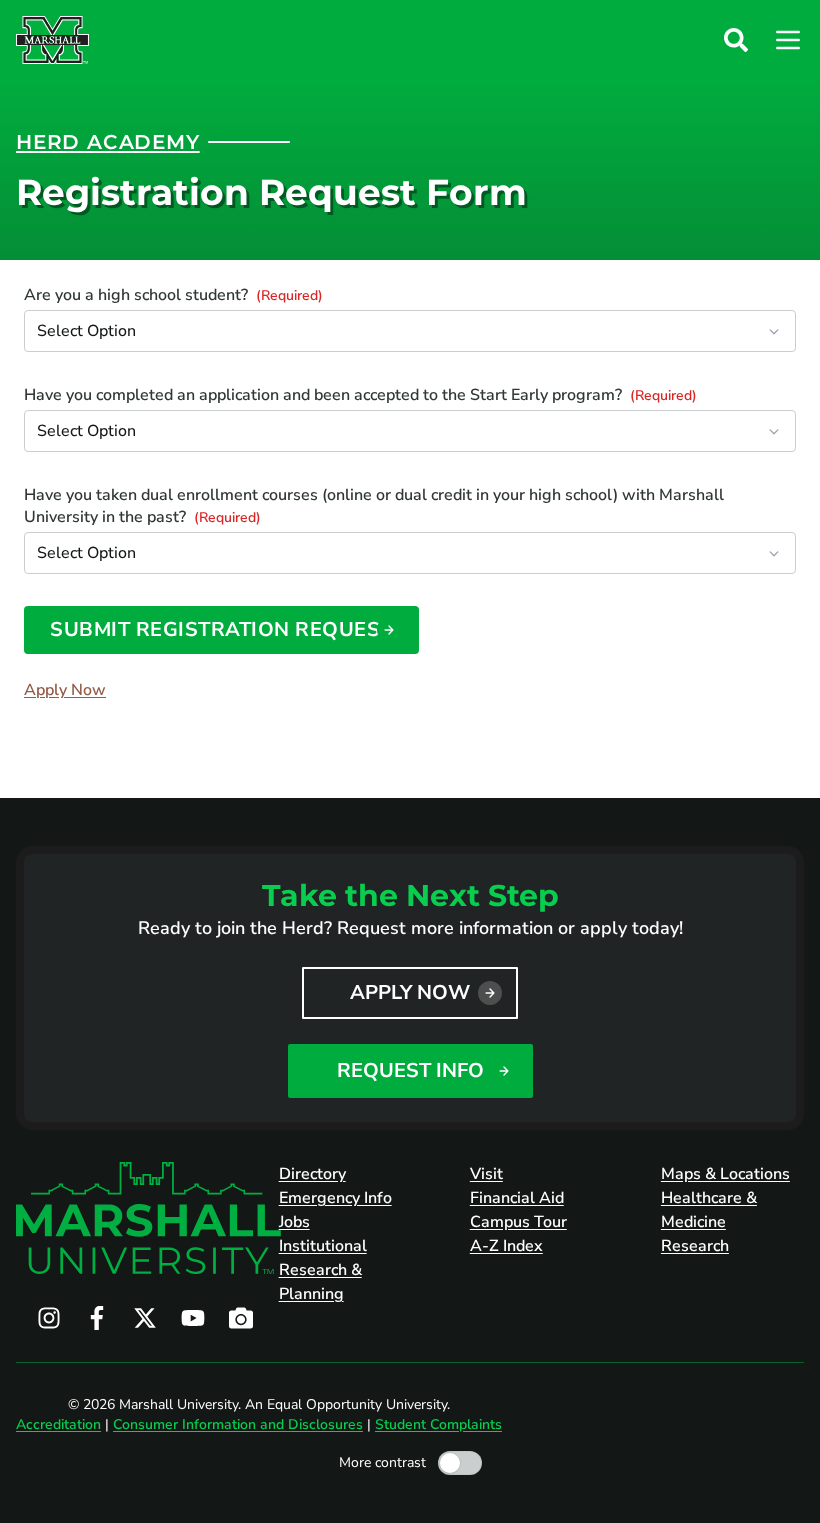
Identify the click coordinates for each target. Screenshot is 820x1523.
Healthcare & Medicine (709, 1210)
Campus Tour (518, 1222)
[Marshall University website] (52, 40)
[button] (736, 40)
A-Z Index (506, 1246)
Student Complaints (438, 1424)
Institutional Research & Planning (323, 1270)
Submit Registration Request (221, 629)
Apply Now (65, 690)
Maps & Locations (725, 1174)
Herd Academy (108, 142)
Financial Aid (517, 1198)
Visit (486, 1174)
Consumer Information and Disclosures (238, 1424)
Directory (312, 1174)
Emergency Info (335, 1198)
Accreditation (58, 1424)
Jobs (294, 1222)
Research (695, 1246)
